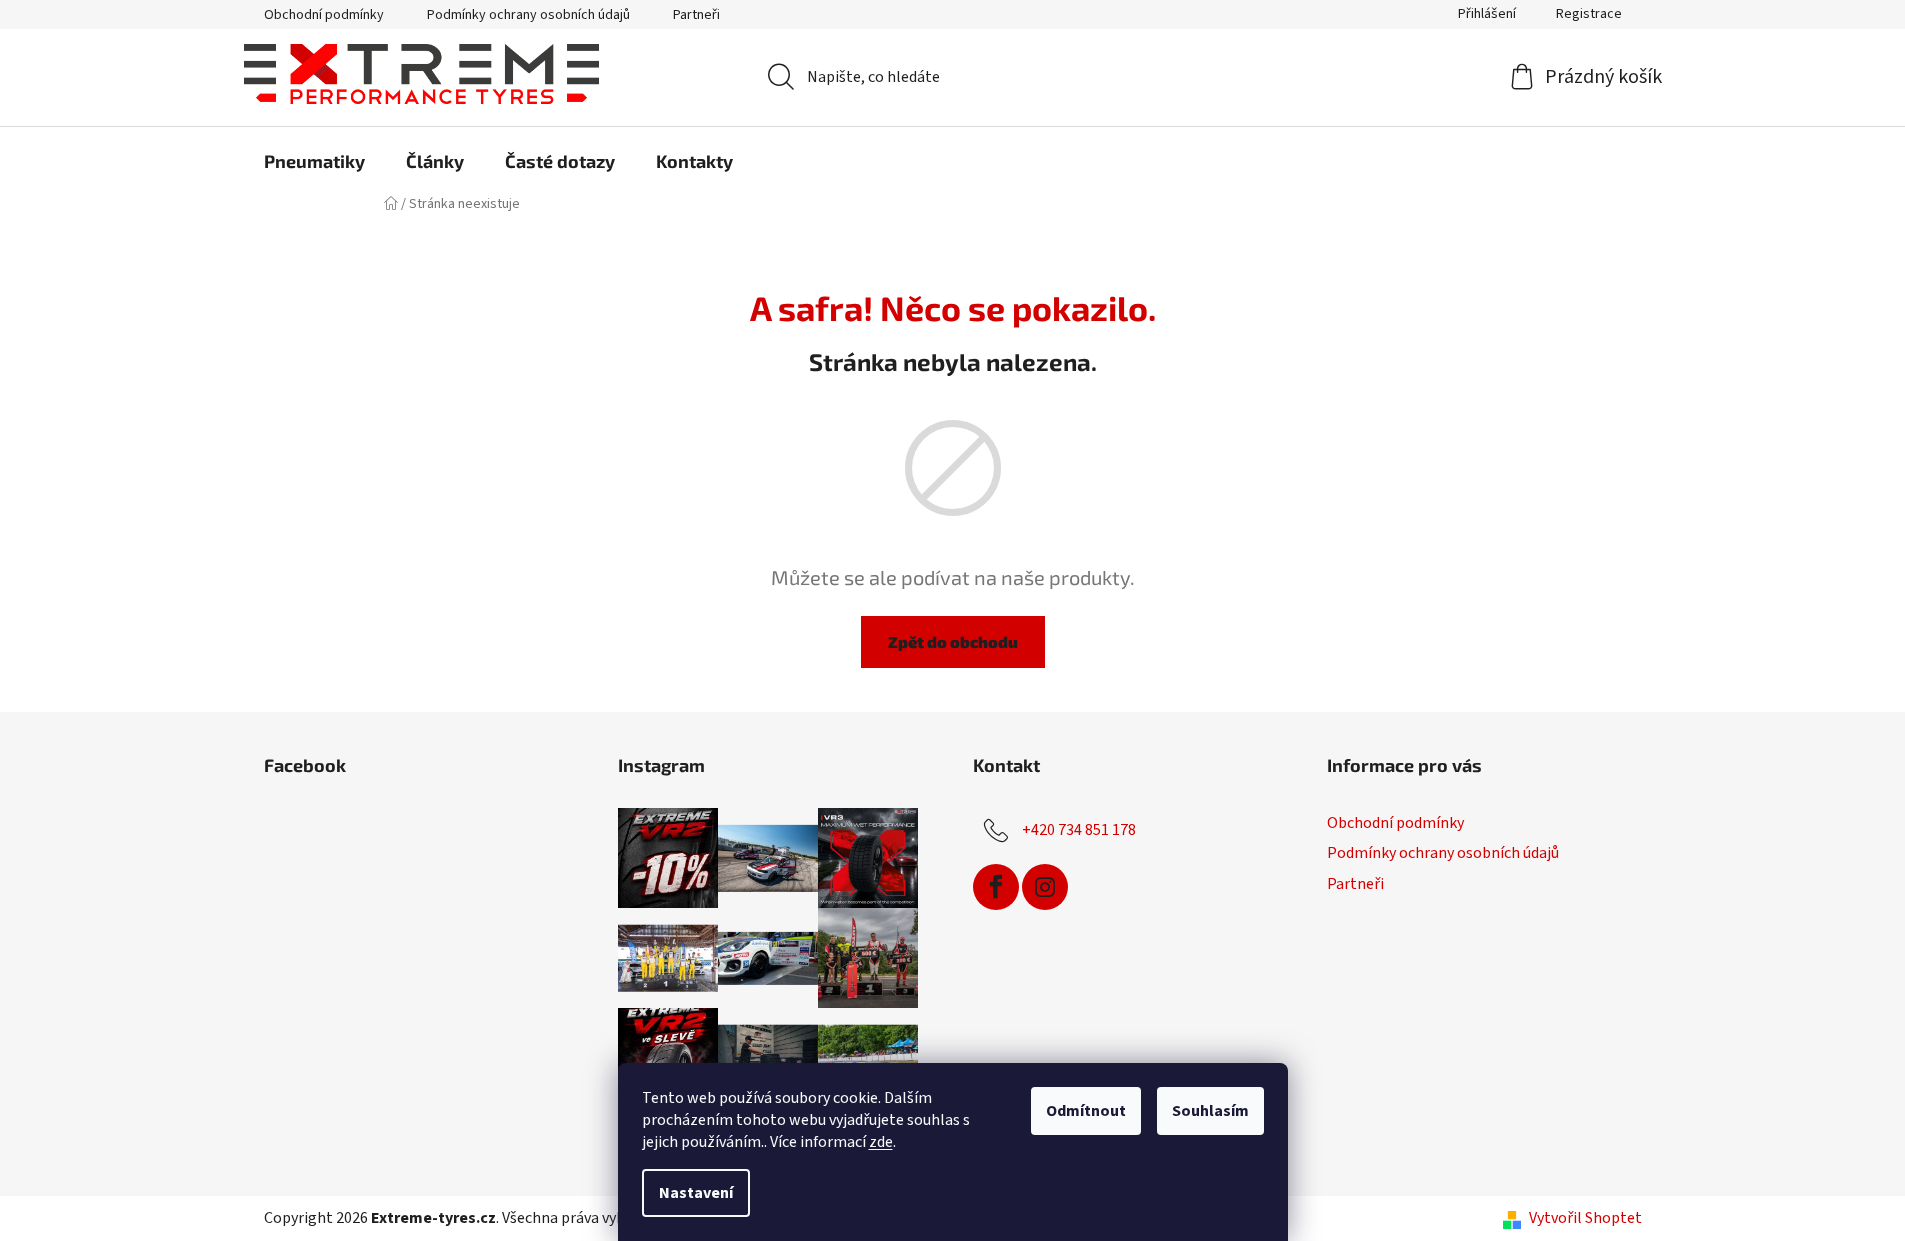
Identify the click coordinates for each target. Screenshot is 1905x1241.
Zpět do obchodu (953, 641)
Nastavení (696, 1193)
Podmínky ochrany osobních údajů (528, 15)
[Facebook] (996, 887)
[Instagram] (1045, 887)
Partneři (696, 15)
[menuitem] (314, 161)
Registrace (1589, 14)
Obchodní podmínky (324, 15)
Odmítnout (1086, 1111)
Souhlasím (1210, 1111)
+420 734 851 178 (1079, 830)
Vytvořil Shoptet (1585, 1218)
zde (881, 1142)
